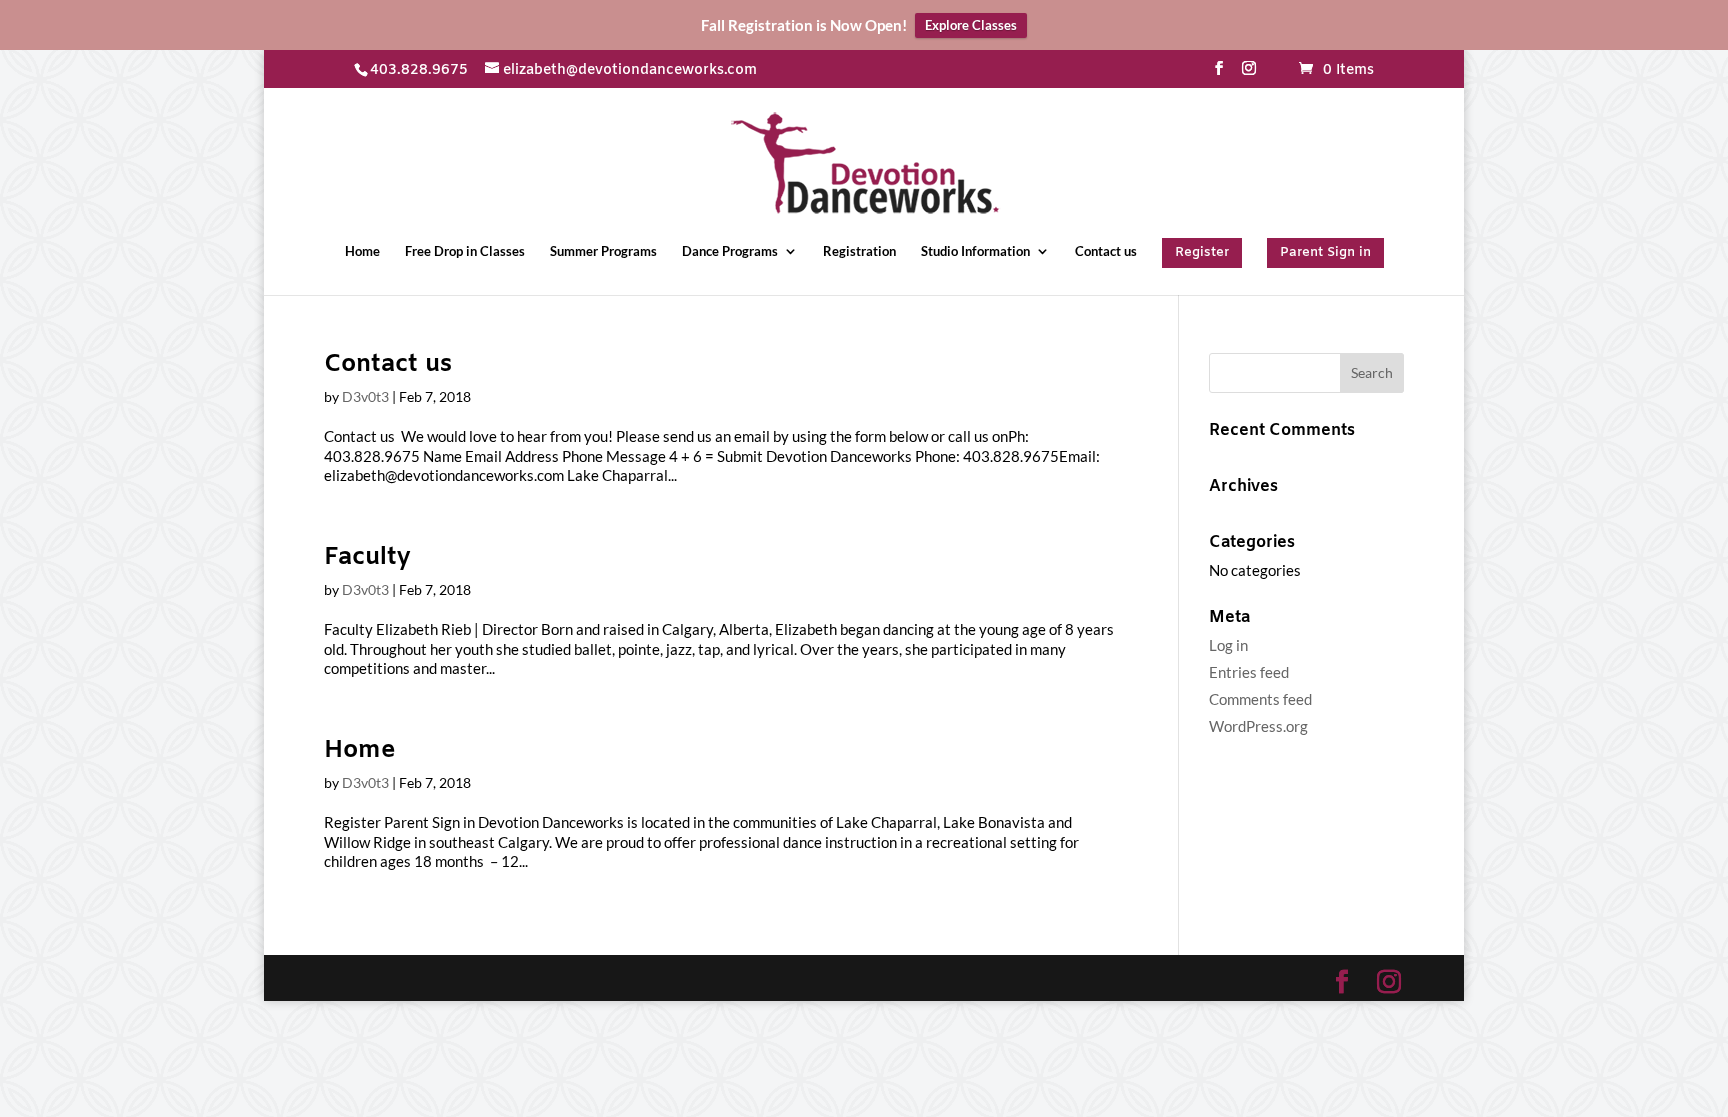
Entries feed (1249, 672)
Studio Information (975, 251)
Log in (1228, 645)
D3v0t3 (365, 396)
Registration (859, 251)
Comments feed (1260, 699)
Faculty (367, 558)
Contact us (1106, 251)
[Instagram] (1249, 75)
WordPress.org (1258, 726)
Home (362, 251)
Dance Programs (730, 251)
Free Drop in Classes (465, 251)
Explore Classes (971, 25)
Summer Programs (603, 251)
